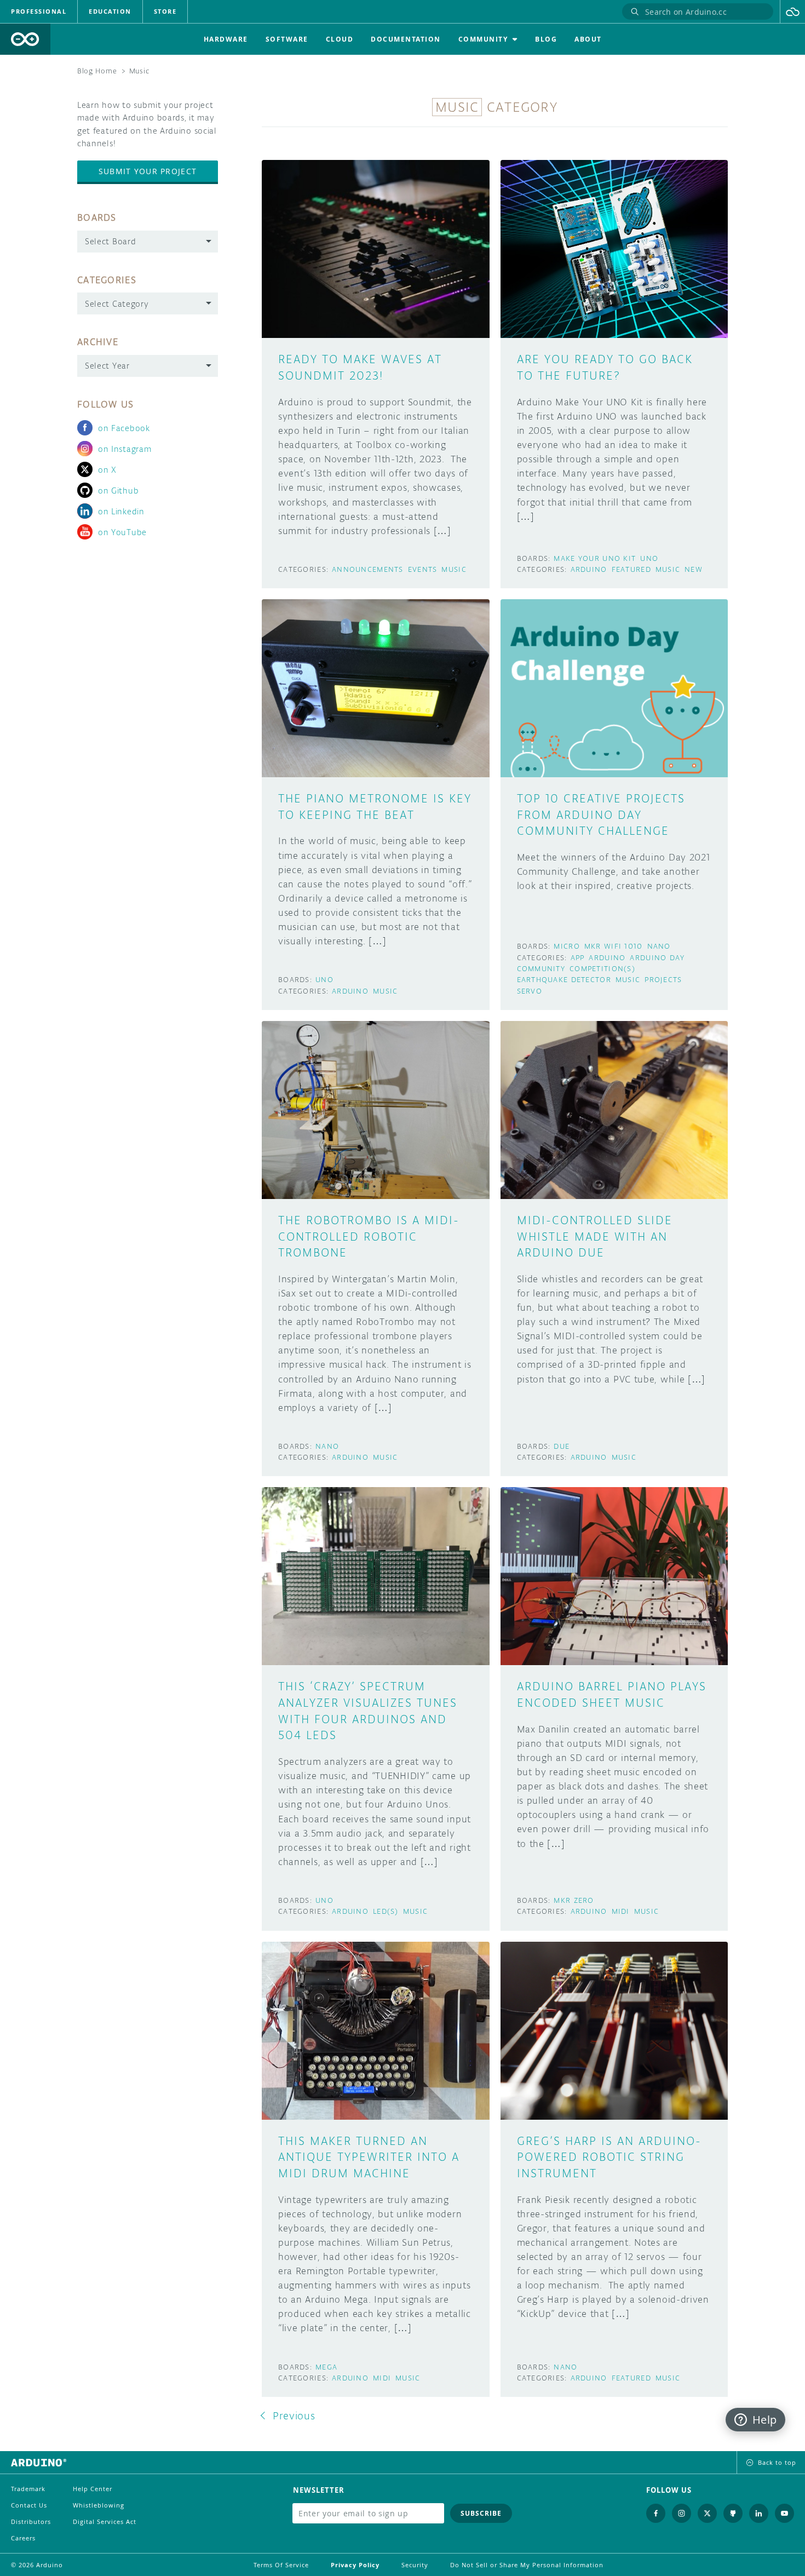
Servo (530, 991)
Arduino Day (657, 958)
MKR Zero (574, 1900)
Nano (659, 946)
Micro (567, 946)
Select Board (110, 241)
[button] (793, 12)
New (694, 569)
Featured (631, 569)
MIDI (621, 1911)
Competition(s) (602, 969)
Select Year (107, 366)
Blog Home (97, 71)
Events (423, 569)
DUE (562, 1446)
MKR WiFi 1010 (614, 946)
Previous (294, 2416)
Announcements (368, 569)
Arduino (589, 569)
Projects (663, 980)
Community (541, 969)
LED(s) (386, 1911)
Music (454, 569)
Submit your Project (148, 171)
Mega (326, 2367)
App (578, 958)
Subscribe (481, 2513)
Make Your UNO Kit (595, 558)
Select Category (117, 304)
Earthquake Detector (564, 980)
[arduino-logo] (25, 39)
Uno (649, 558)
